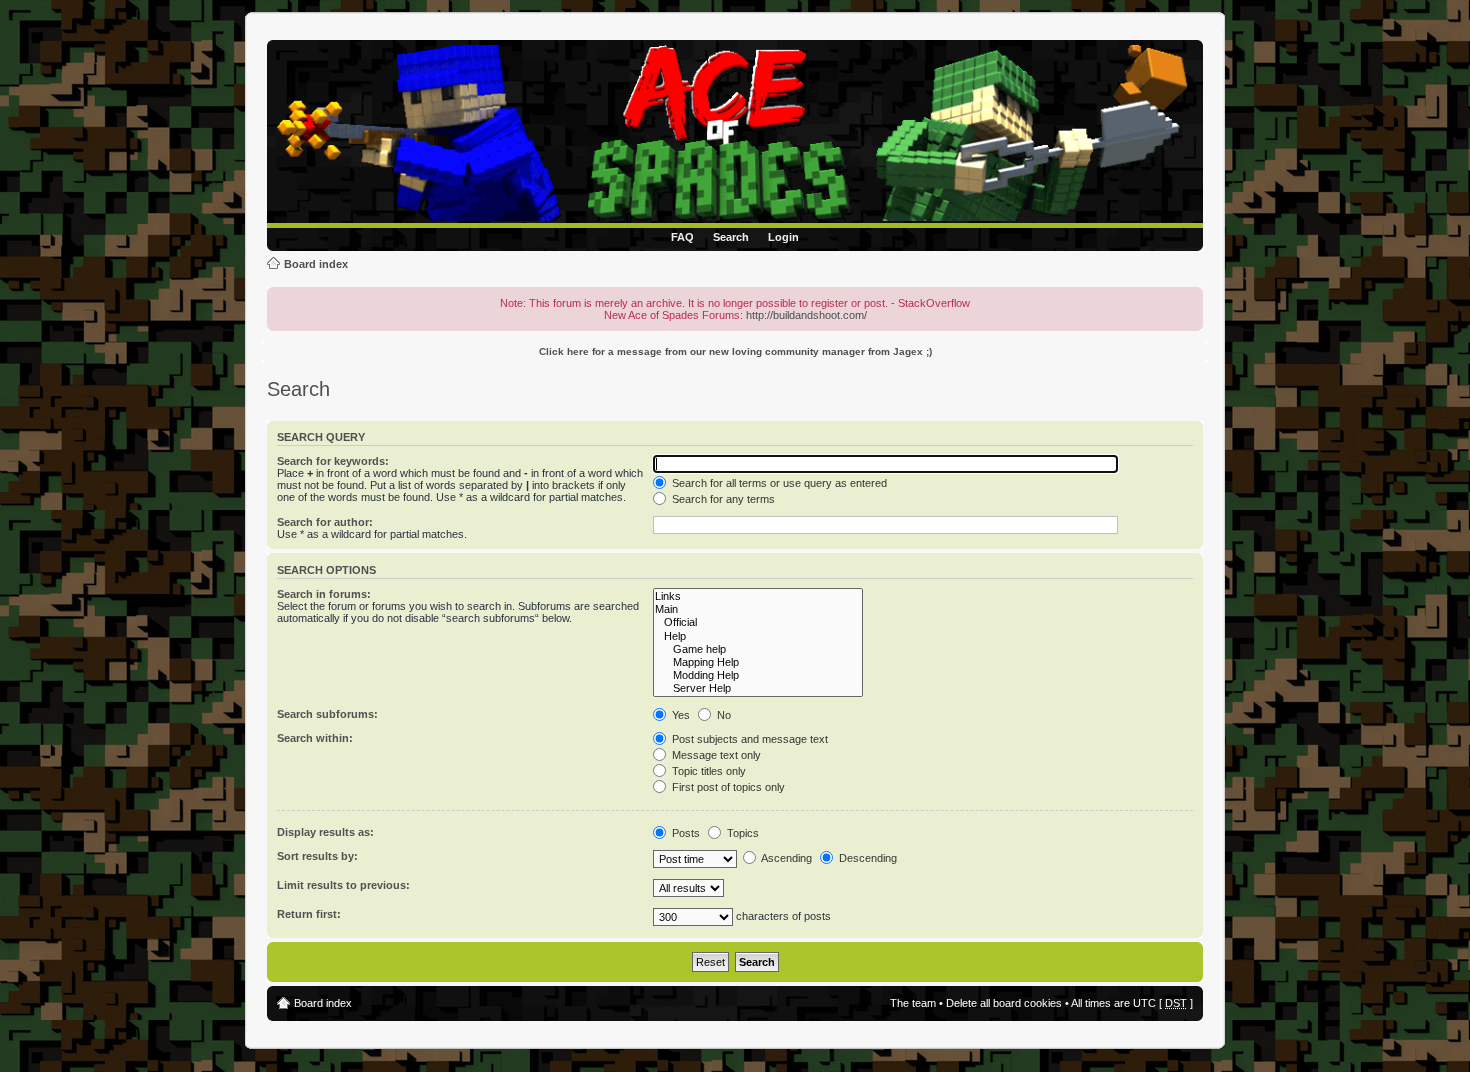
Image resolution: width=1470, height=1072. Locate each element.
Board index (316, 264)
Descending (866, 858)
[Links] (758, 596)
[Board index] (738, 134)
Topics (741, 833)
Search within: (315, 738)
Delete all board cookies (1004, 1003)
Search (731, 237)
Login (783, 237)
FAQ (682, 237)
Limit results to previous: (343, 885)
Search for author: (325, 522)
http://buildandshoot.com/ (806, 315)
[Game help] (758, 649)
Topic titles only (707, 771)
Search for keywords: (333, 461)
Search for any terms (722, 499)
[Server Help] (758, 688)
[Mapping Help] (758, 662)
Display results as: (325, 832)
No (722, 715)
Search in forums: (324, 594)
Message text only (715, 755)
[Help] (758, 636)
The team (913, 1003)
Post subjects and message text (748, 739)
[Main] (758, 609)
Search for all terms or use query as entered (778, 483)
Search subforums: (327, 714)
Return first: (309, 914)
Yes (679, 715)
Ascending (785, 858)
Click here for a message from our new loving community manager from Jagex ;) (735, 351)
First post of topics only (727, 787)
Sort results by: (317, 856)
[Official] (758, 622)
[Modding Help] (758, 675)
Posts (684, 833)
